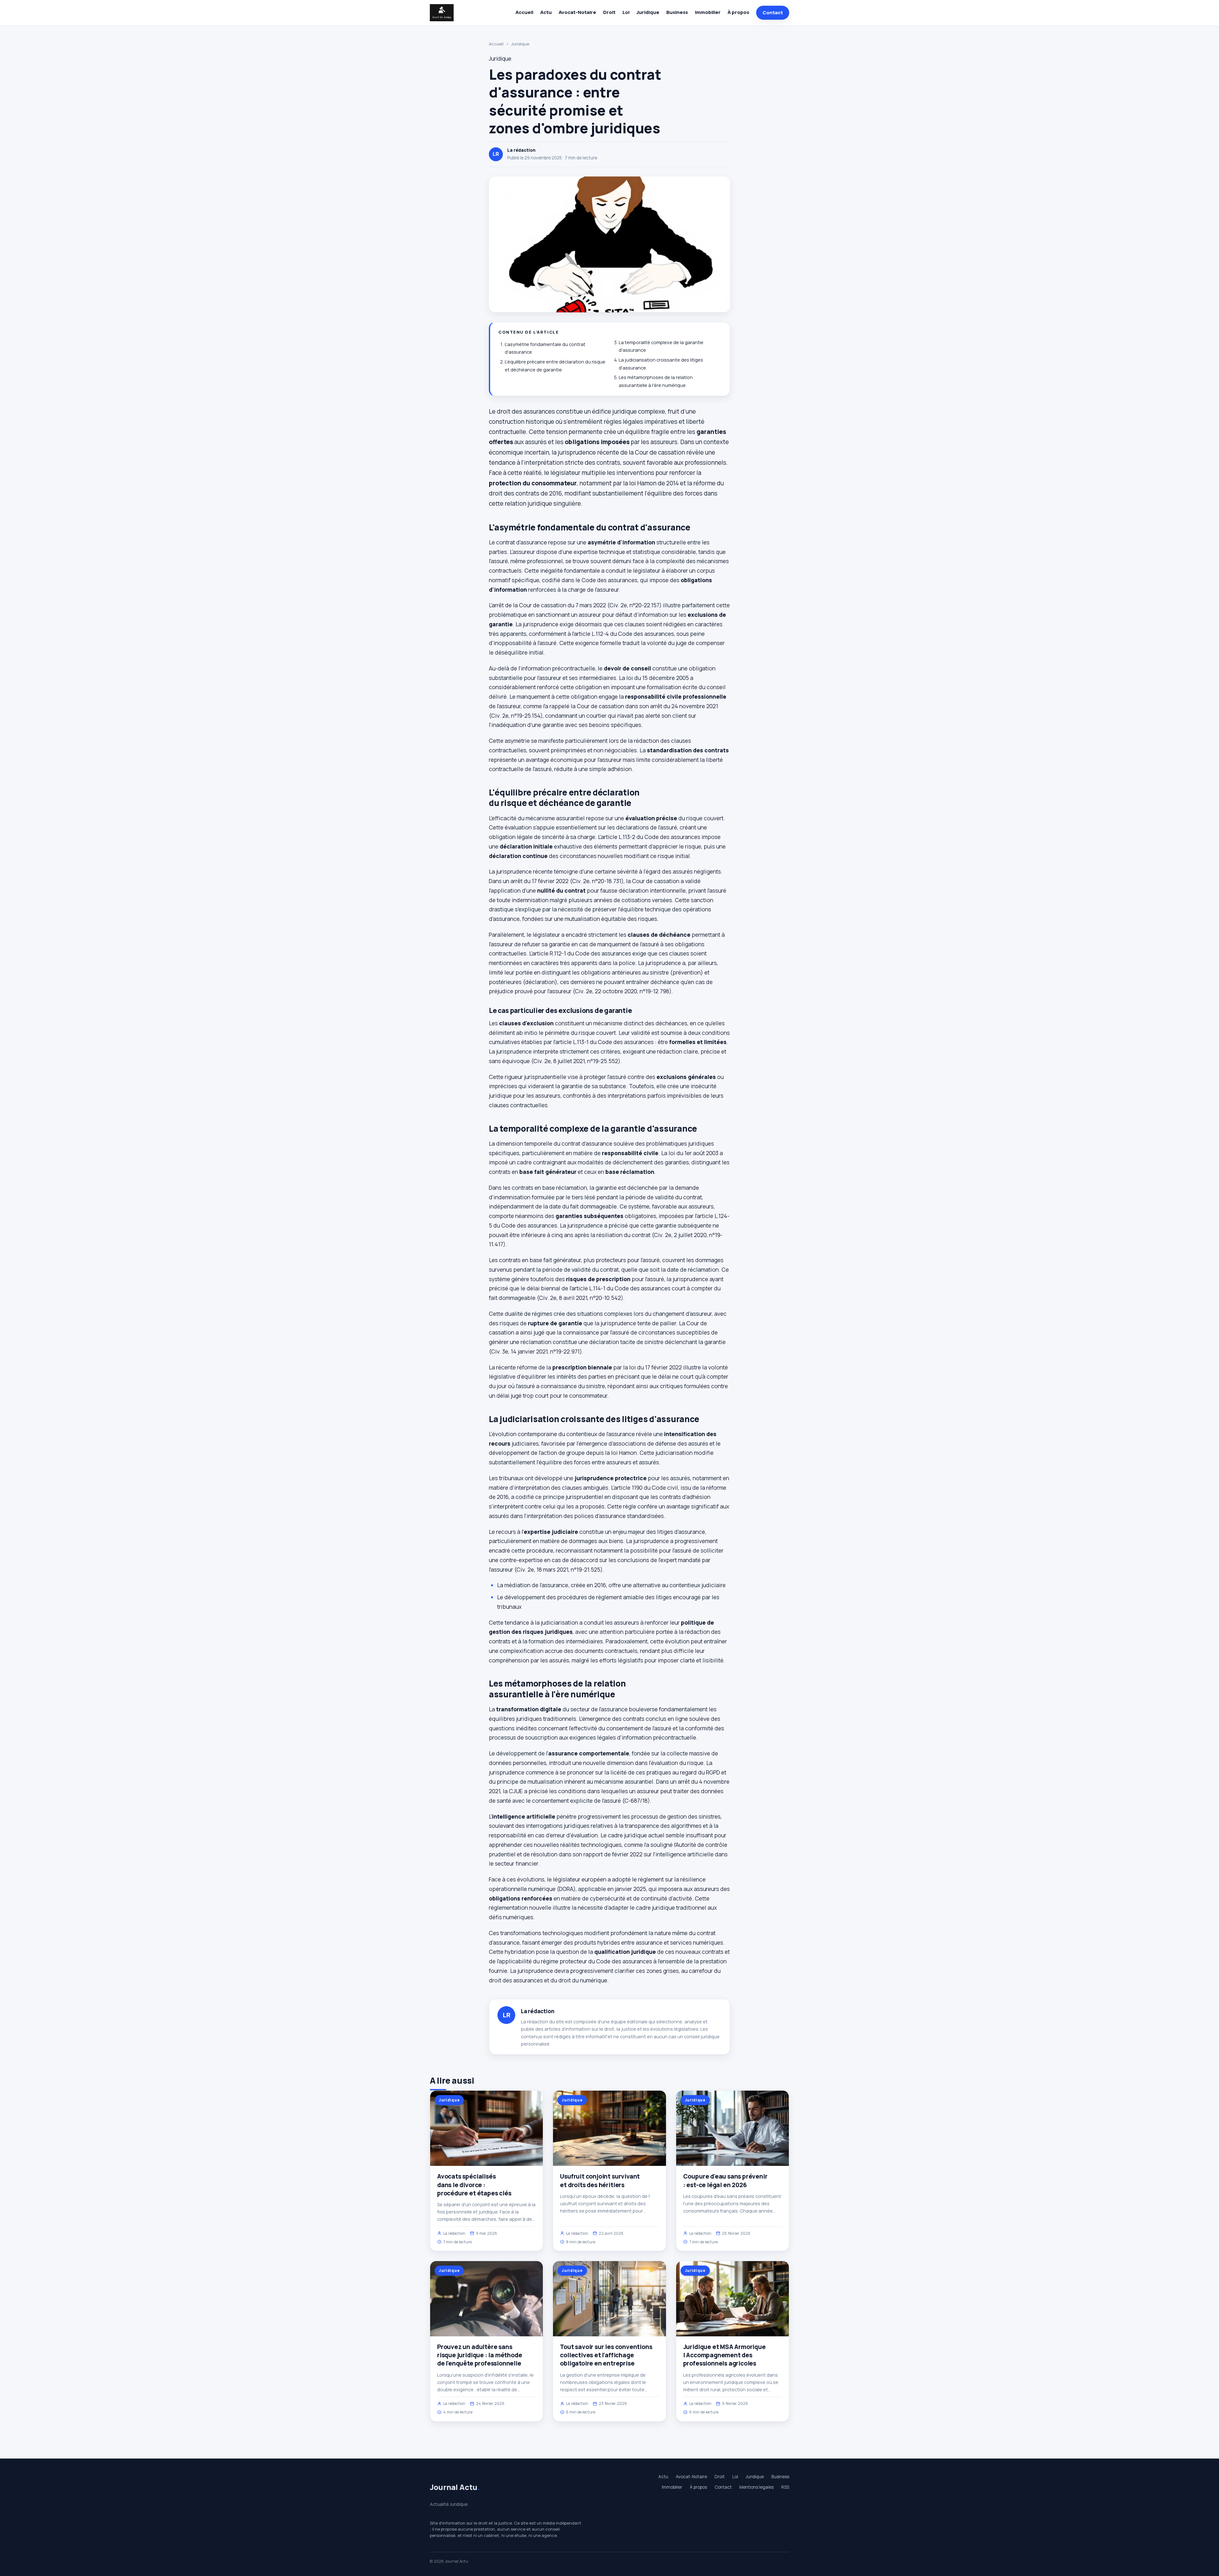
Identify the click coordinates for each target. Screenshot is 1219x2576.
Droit (609, 12)
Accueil (524, 12)
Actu (546, 12)
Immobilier (708, 12)
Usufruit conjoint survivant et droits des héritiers (600, 2180)
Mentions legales (756, 2487)
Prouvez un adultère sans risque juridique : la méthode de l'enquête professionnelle (480, 2355)
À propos (738, 12)
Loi (626, 12)
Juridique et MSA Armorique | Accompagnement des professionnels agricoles (724, 2355)
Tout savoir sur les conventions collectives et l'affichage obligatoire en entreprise (606, 2355)
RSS (785, 2487)
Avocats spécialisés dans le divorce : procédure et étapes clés (474, 2185)
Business (677, 12)
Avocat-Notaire (577, 12)
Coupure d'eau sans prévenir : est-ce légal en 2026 (725, 2180)
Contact (773, 13)
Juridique (648, 12)
